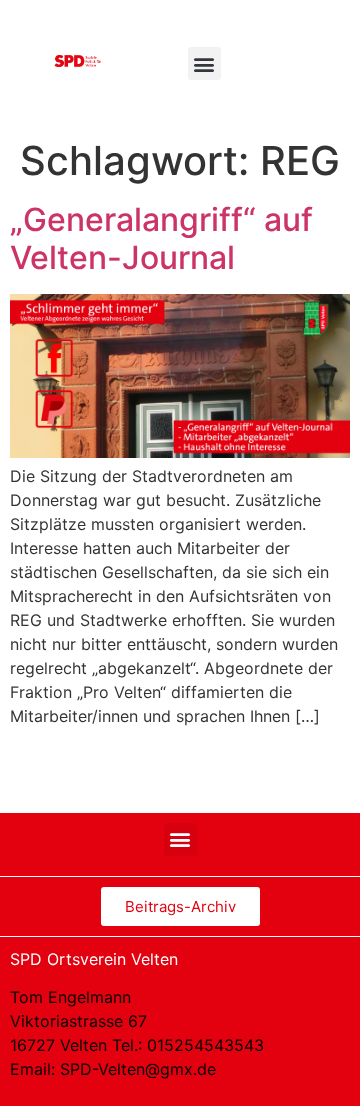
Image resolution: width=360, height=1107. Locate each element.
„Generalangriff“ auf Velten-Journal (161, 238)
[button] (204, 63)
